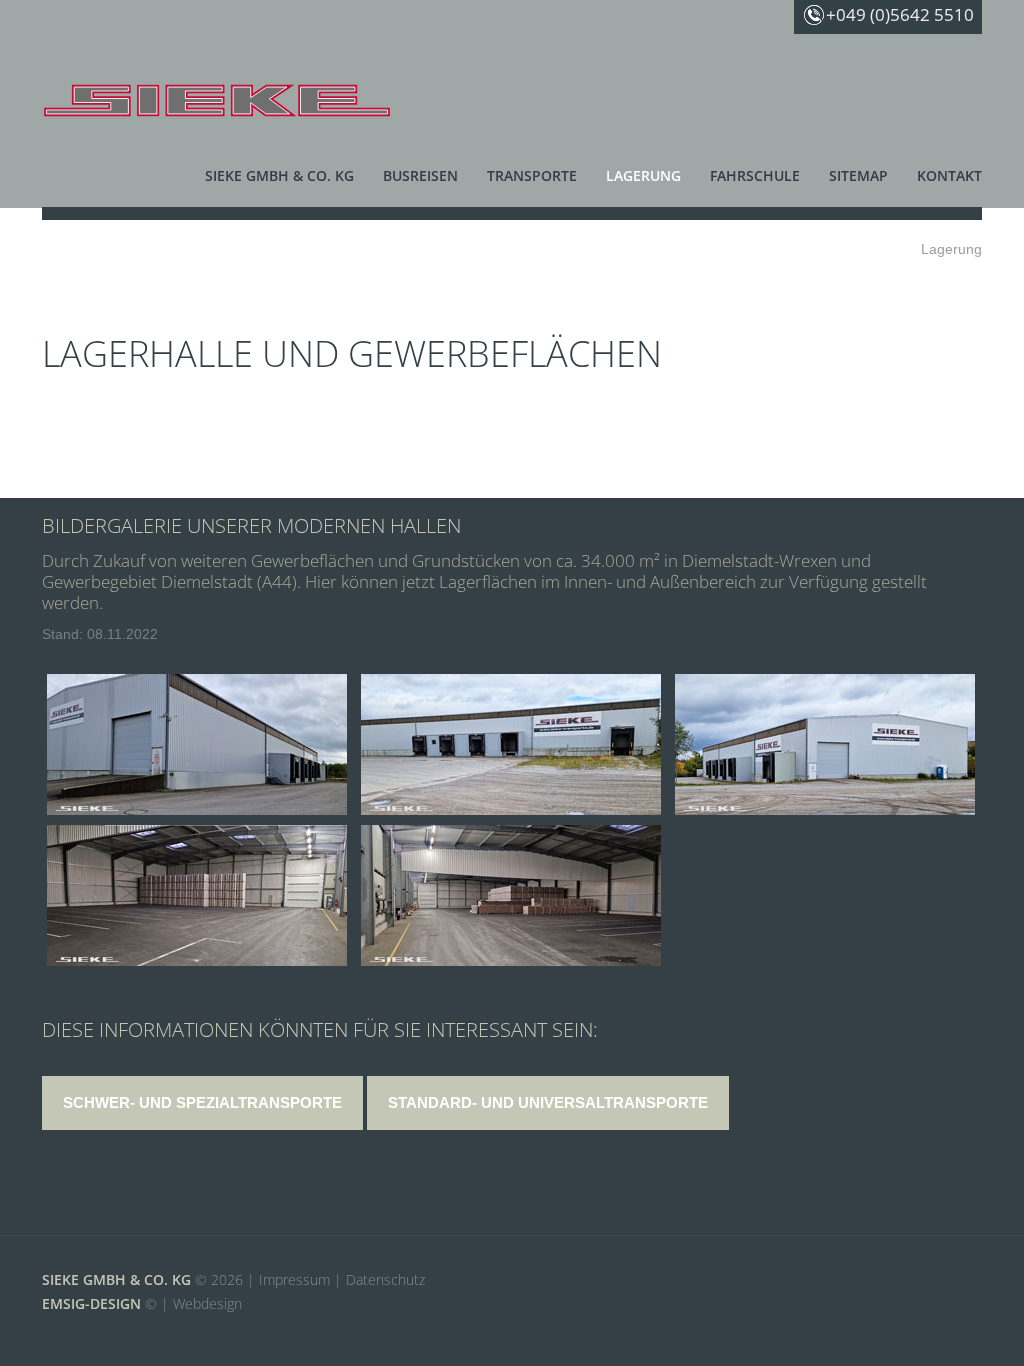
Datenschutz (385, 1279)
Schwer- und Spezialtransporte (202, 1102)
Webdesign (207, 1303)
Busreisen (420, 175)
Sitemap (858, 175)
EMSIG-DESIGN (91, 1303)
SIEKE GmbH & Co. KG (116, 1279)
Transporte (532, 175)
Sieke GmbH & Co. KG (279, 175)
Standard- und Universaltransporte (548, 1102)
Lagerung (643, 175)
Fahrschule (755, 175)
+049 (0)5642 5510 (900, 14)
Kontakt (949, 175)
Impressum (294, 1279)
